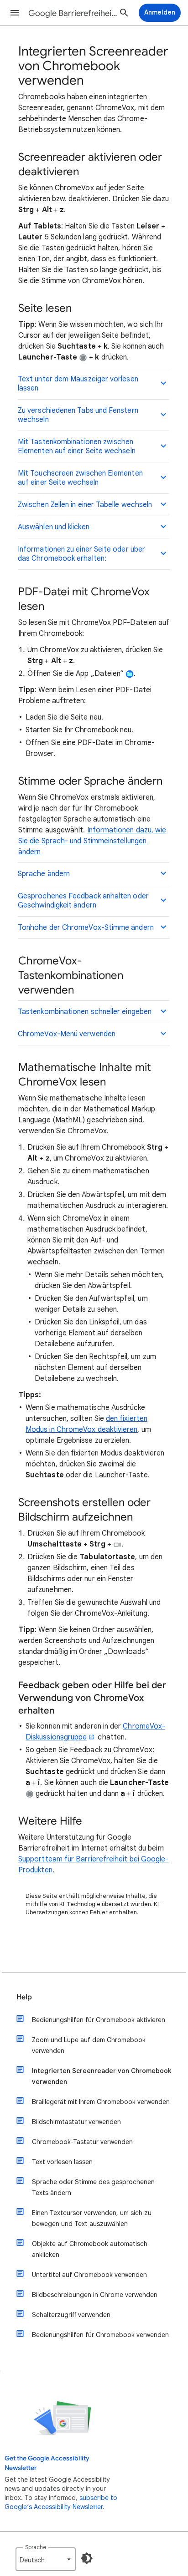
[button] (15, 13)
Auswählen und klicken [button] (54, 527)
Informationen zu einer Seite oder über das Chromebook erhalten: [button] (81, 554)
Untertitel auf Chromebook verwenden (89, 2275)
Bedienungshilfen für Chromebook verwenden (100, 2335)
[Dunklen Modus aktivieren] (87, 2558)
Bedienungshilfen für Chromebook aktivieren (99, 2020)
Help (24, 1997)
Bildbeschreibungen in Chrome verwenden (95, 2295)
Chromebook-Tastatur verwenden (82, 2142)
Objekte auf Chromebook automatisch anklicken (90, 2249)
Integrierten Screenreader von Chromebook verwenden (102, 2076)
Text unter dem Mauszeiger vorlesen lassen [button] (78, 384)
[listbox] (46, 2559)
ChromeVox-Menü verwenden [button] (67, 1034)
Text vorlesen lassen (62, 2162)
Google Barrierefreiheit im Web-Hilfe (74, 13)
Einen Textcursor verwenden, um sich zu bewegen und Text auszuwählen (92, 2218)
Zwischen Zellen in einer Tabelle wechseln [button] (85, 505)
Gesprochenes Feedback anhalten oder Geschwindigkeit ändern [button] (83, 901)
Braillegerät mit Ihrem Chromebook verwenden (101, 2102)
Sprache (36, 2547)
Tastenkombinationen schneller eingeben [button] (85, 1012)
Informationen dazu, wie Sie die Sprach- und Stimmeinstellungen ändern (92, 841)
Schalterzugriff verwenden (71, 2315)
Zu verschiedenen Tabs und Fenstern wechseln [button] (78, 415)
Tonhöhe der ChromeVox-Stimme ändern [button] (86, 928)
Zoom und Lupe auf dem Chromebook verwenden (89, 2045)
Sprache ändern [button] (44, 874)
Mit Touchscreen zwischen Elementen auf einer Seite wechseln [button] (80, 478)
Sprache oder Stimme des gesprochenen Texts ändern (93, 2187)
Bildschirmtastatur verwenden (76, 2122)
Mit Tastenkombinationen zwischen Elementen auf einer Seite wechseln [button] (77, 446)
